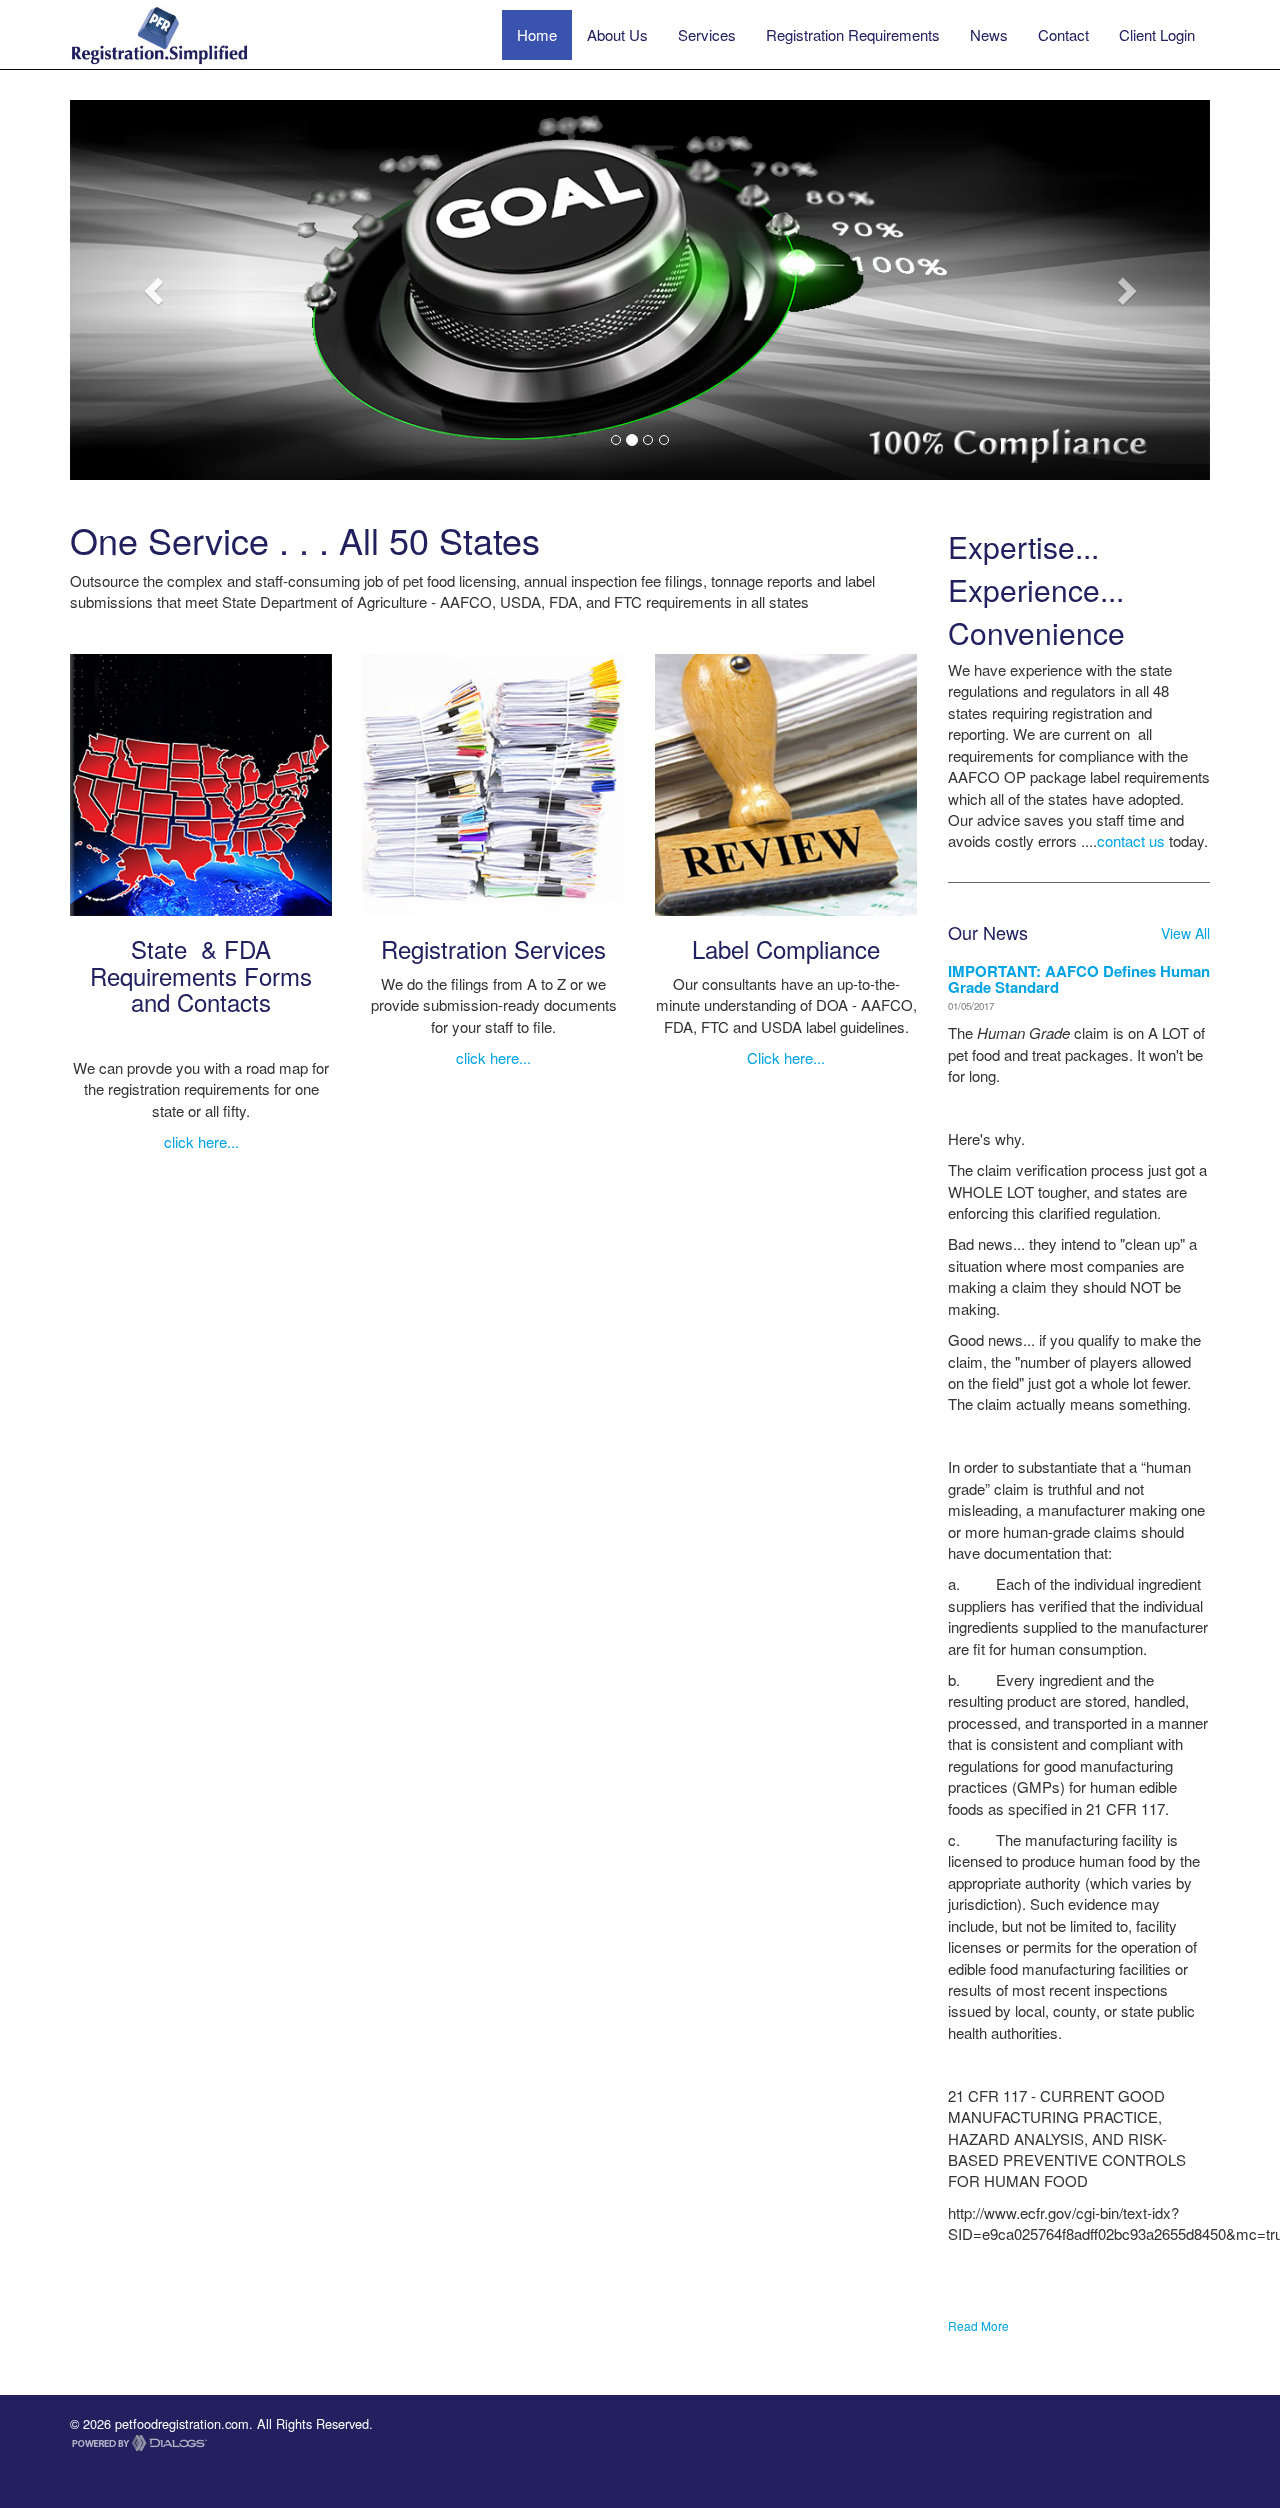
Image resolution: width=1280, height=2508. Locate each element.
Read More (978, 2325)
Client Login (1157, 34)
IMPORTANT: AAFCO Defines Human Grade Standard (1079, 979)
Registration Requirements (853, 34)
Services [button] (707, 34)
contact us (1131, 840)
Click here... (786, 1057)
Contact (1063, 34)
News (989, 34)
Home (537, 34)
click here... (201, 1141)
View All (1185, 933)
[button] (155, 290)
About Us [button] (617, 34)
